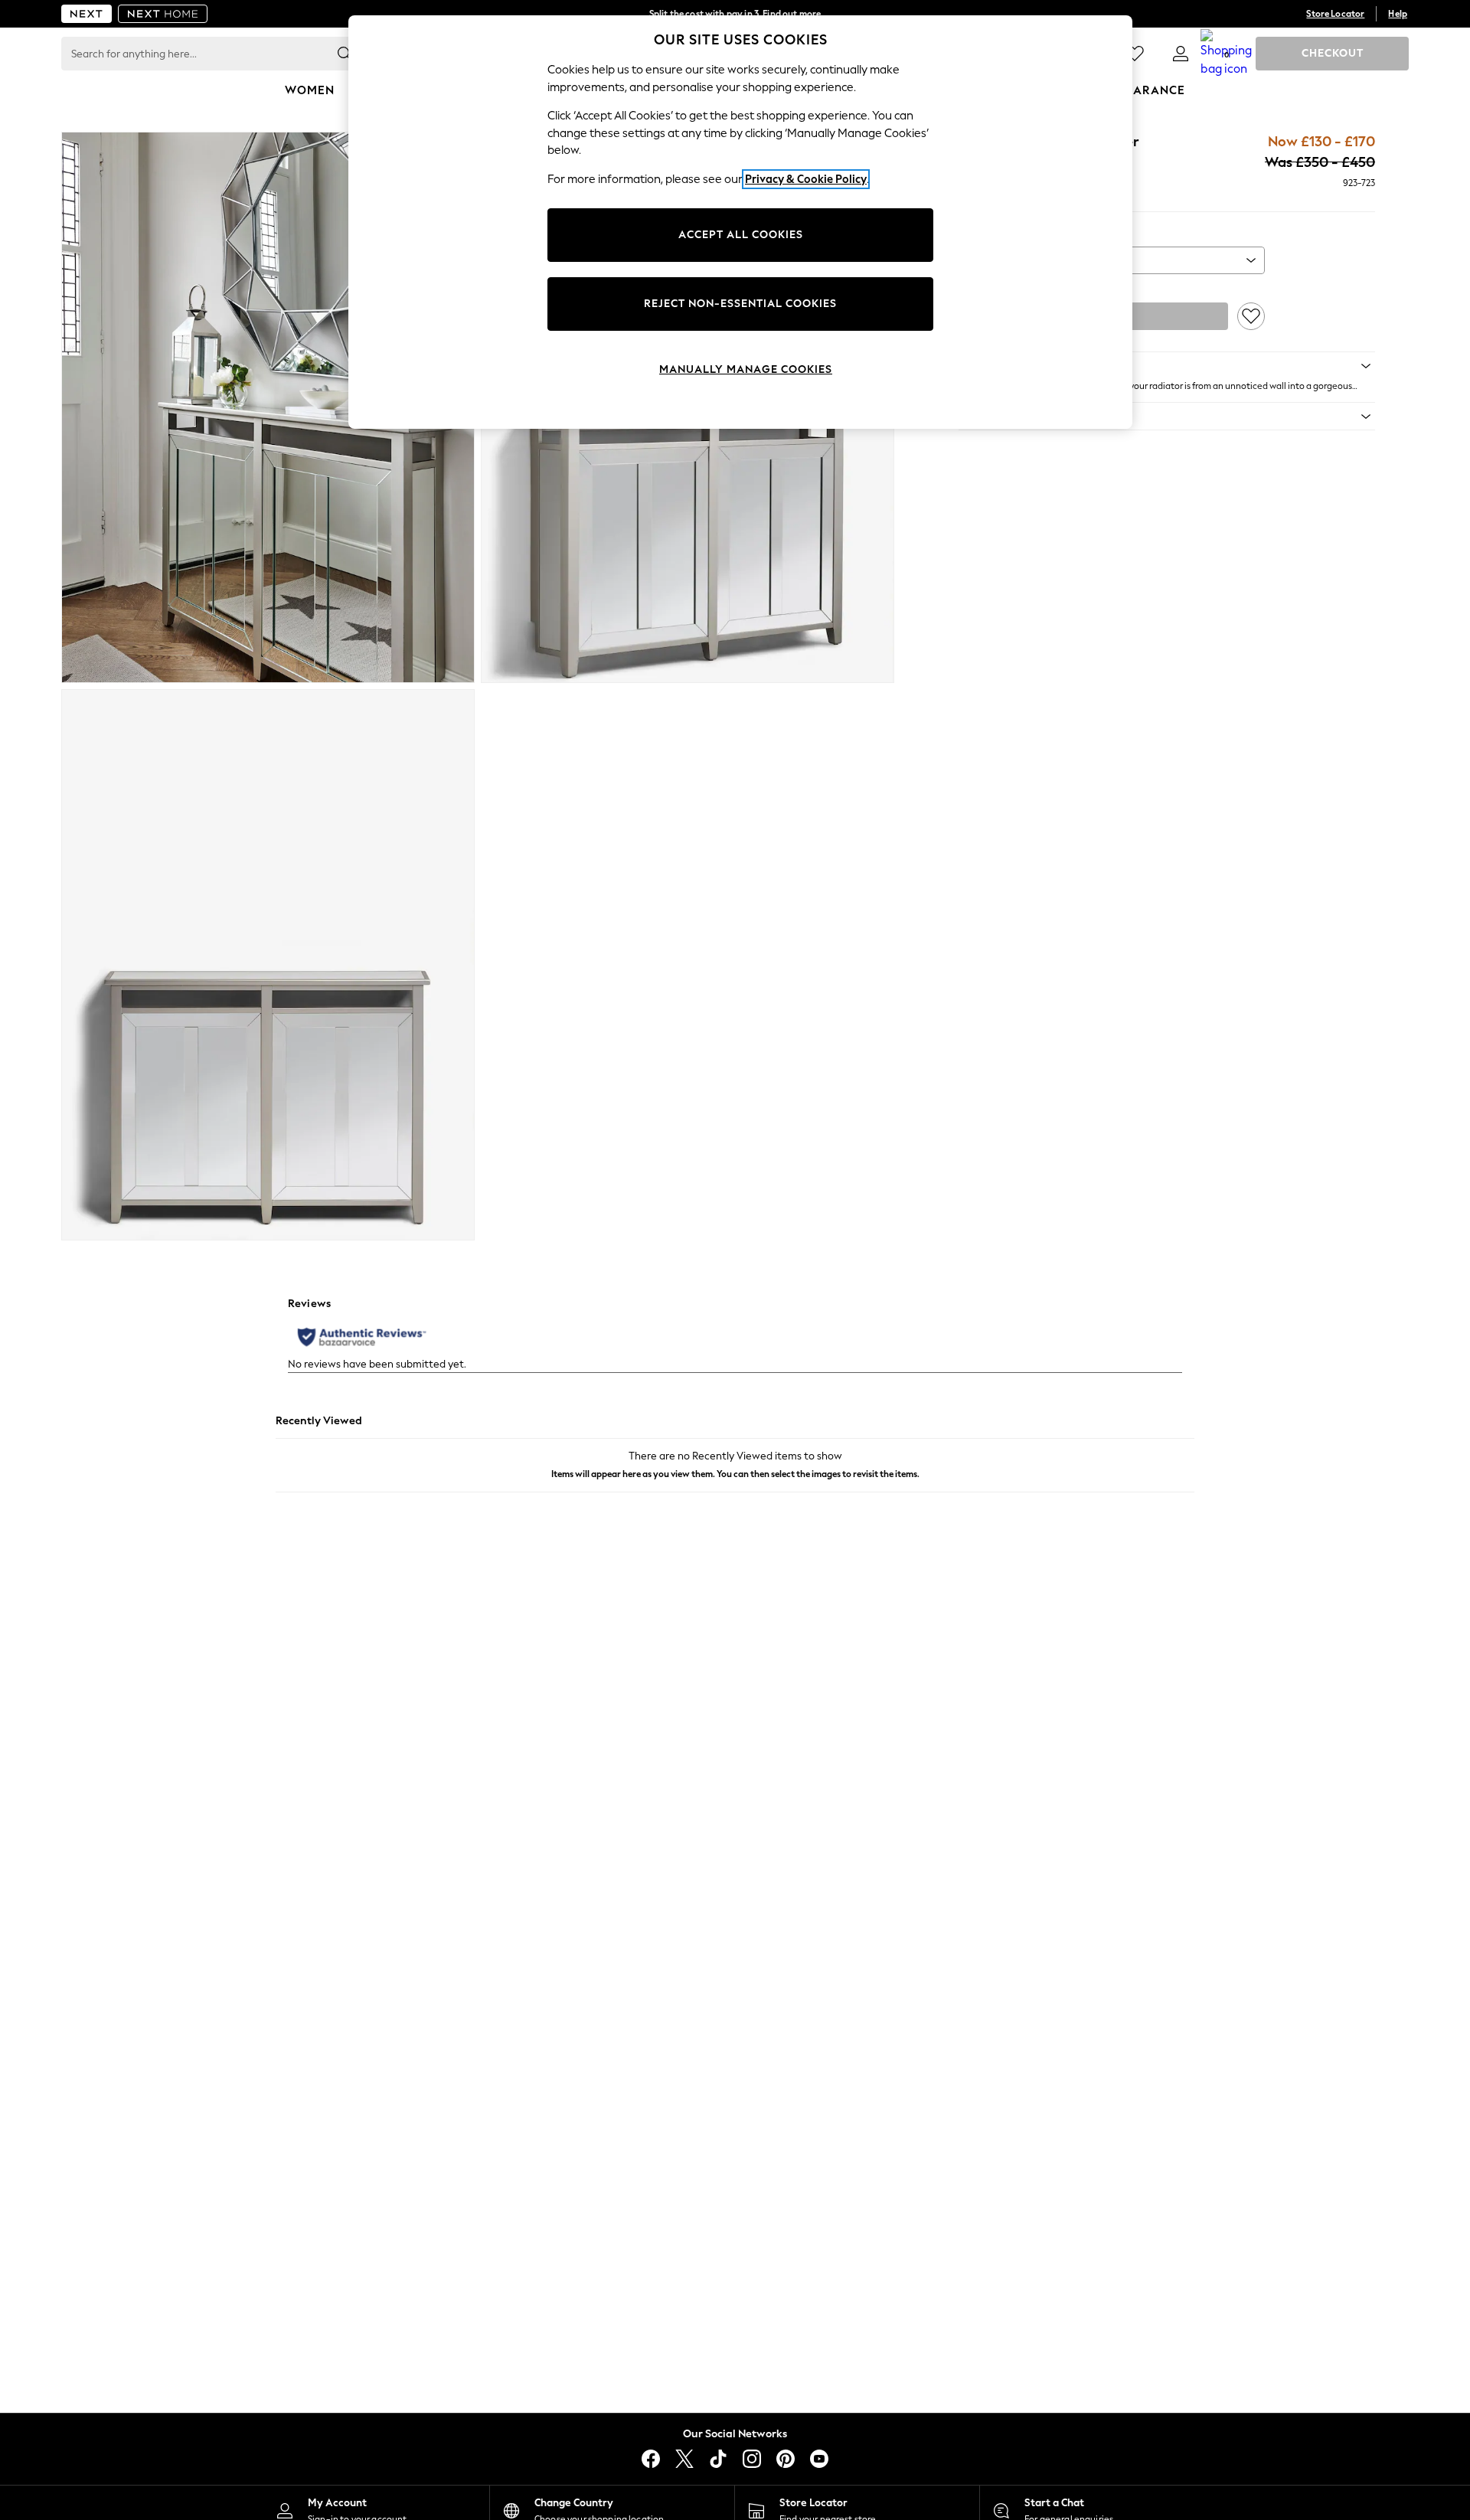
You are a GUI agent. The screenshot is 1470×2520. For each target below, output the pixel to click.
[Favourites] (1135, 54)
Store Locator (1335, 14)
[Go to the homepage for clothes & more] (87, 14)
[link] (1181, 54)
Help (1398, 14)
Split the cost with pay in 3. (735, 14)
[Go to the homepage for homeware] (163, 14)
